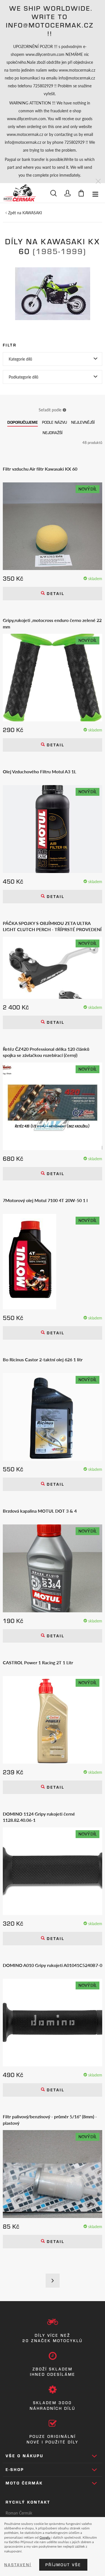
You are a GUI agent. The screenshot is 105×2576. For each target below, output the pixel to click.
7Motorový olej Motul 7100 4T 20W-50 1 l (45, 1200)
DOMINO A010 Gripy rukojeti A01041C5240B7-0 (53, 1965)
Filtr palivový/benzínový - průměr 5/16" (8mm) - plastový (50, 2120)
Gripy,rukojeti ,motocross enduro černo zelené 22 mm (52, 623)
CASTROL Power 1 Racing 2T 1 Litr (38, 1663)
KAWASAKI (32, 213)
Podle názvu (54, 422)
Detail (55, 594)
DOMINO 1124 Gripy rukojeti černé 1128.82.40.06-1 (39, 1817)
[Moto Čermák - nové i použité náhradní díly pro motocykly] (19, 193)
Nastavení (18, 2565)
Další (53, 2281)
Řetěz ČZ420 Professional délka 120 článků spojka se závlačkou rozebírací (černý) (46, 1052)
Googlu (45, 2537)
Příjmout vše (63, 2565)
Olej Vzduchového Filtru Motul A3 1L (39, 772)
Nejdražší (53, 433)
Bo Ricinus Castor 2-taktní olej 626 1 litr (43, 1360)
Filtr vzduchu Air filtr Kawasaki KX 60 (40, 469)
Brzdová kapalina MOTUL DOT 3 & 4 (40, 1511)
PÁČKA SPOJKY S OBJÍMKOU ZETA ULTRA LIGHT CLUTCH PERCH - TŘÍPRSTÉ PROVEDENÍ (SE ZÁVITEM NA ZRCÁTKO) (52, 926)
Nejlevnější (83, 422)
